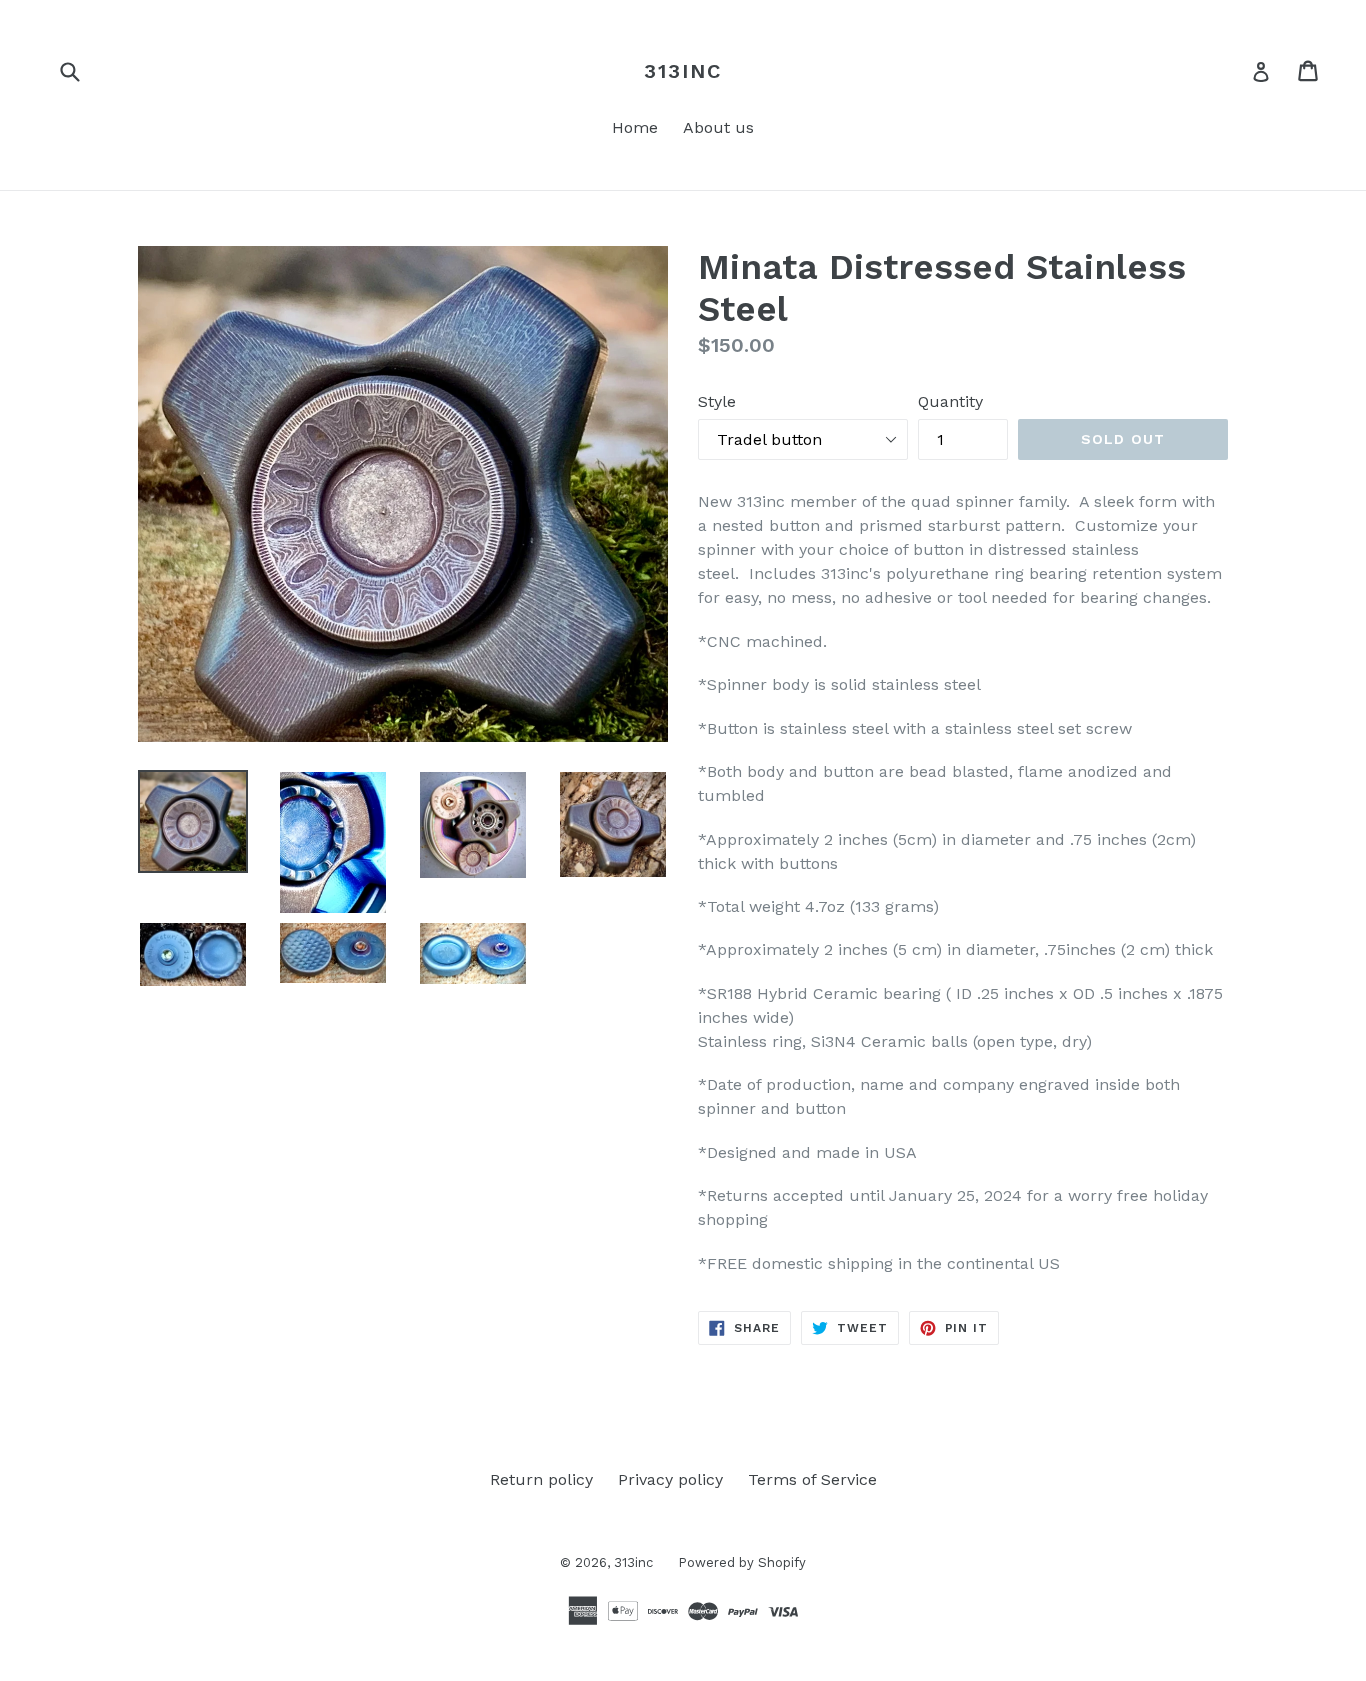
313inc (683, 71)
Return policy (541, 1479)
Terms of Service (812, 1479)
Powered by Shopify (742, 1562)
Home (635, 127)
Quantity (950, 401)
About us (718, 127)
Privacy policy (670, 1479)
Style (717, 401)
